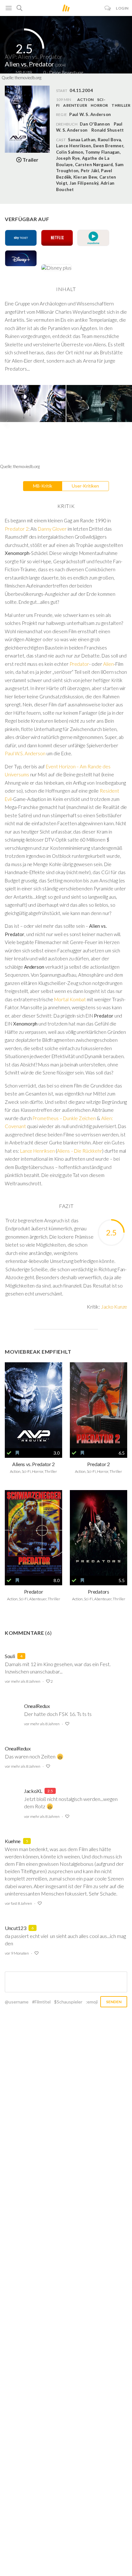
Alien (108, 664)
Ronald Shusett (107, 130)
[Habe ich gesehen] (9, 1453)
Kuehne (13, 1841)
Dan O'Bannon (95, 124)
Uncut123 (15, 1928)
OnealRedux (37, 1706)
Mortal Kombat (70, 999)
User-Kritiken (85, 486)
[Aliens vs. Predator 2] (33, 1405)
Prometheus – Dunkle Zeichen (64, 1118)
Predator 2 (17, 529)
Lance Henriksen (37, 1151)
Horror (99, 105)
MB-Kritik (43, 486)
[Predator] (33, 1533)
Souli (10, 1656)
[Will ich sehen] (17, 1453)
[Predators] (99, 1533)
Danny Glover (52, 529)
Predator (79, 664)
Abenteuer (75, 105)
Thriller (121, 105)
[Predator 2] (99, 1405)
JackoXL (33, 1791)
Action (85, 100)
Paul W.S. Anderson (25, 753)
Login (122, 8)
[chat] (108, 8)
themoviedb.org (28, 78)
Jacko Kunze (114, 1307)
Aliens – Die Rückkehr (80, 1151)
